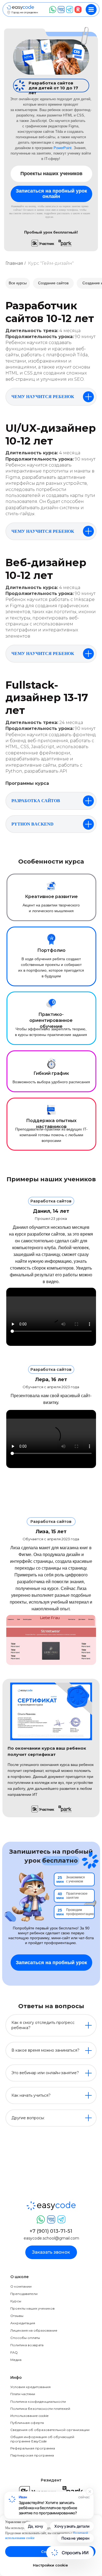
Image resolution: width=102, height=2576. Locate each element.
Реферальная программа (33, 2448)
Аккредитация (23, 2323)
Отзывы (17, 2316)
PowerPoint (63, 148)
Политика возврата (27, 2345)
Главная (14, 263)
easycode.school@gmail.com (51, 2238)
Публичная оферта (27, 2423)
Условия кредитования (30, 2387)
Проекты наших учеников (33, 2308)
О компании (21, 2286)
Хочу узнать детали (72, 2526)
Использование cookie (29, 2416)
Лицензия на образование (34, 2330)
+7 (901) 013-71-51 (51, 2231)
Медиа (16, 2360)
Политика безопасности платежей (40, 2409)
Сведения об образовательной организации (50, 2430)
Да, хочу (36, 2526)
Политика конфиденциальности (38, 2402)
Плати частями (23, 2394)
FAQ (14, 2352)
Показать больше (59, 2491)
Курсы (16, 2301)
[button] (51, 194)
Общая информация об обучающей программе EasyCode (42, 2439)
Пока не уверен (75, 2538)
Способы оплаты (25, 2338)
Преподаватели (24, 2294)
